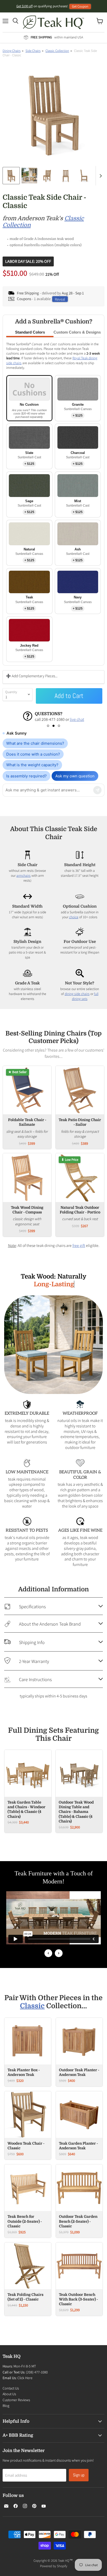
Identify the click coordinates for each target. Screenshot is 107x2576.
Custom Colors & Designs (77, 332)
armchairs (24, 875)
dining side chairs (77, 994)
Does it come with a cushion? (33, 754)
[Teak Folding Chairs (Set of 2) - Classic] (28, 2259)
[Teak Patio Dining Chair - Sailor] (80, 1090)
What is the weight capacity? (32, 765)
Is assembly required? (26, 776)
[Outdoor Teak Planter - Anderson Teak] (79, 2034)
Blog (6, 2399)
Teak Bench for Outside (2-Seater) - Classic (25, 2214)
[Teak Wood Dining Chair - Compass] (27, 1177)
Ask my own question (75, 776)
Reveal (60, 299)
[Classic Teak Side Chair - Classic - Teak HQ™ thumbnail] (11, 176)
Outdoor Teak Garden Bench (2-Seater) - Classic (78, 2214)
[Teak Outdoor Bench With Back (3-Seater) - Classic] (79, 2259)
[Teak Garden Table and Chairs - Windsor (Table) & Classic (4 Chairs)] (28, 1766)
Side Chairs (33, 51)
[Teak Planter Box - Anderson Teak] (28, 2034)
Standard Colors (30, 332)
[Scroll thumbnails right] (100, 176)
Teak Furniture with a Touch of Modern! (54, 1870)
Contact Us (11, 2381)
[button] (48, 726)
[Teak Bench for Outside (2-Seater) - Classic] (28, 2181)
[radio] (29, 398)
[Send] (97, 790)
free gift (79, 1245)
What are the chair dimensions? (35, 743)
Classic (32, 1999)
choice (74, 917)
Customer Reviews (16, 2393)
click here (42, 719)
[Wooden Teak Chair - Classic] (28, 2107)
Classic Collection (57, 51)
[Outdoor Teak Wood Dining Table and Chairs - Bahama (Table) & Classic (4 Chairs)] (79, 1766)
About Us (9, 2387)
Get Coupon (80, 6)
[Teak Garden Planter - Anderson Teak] (79, 2107)
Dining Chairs (12, 51)
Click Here (25, 2371)
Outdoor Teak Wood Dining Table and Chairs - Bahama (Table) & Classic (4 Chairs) (76, 1804)
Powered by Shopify (54, 2559)
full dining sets (85, 996)
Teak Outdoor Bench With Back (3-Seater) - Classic (78, 2292)
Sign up (79, 2468)
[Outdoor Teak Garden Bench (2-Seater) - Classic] (79, 2181)
